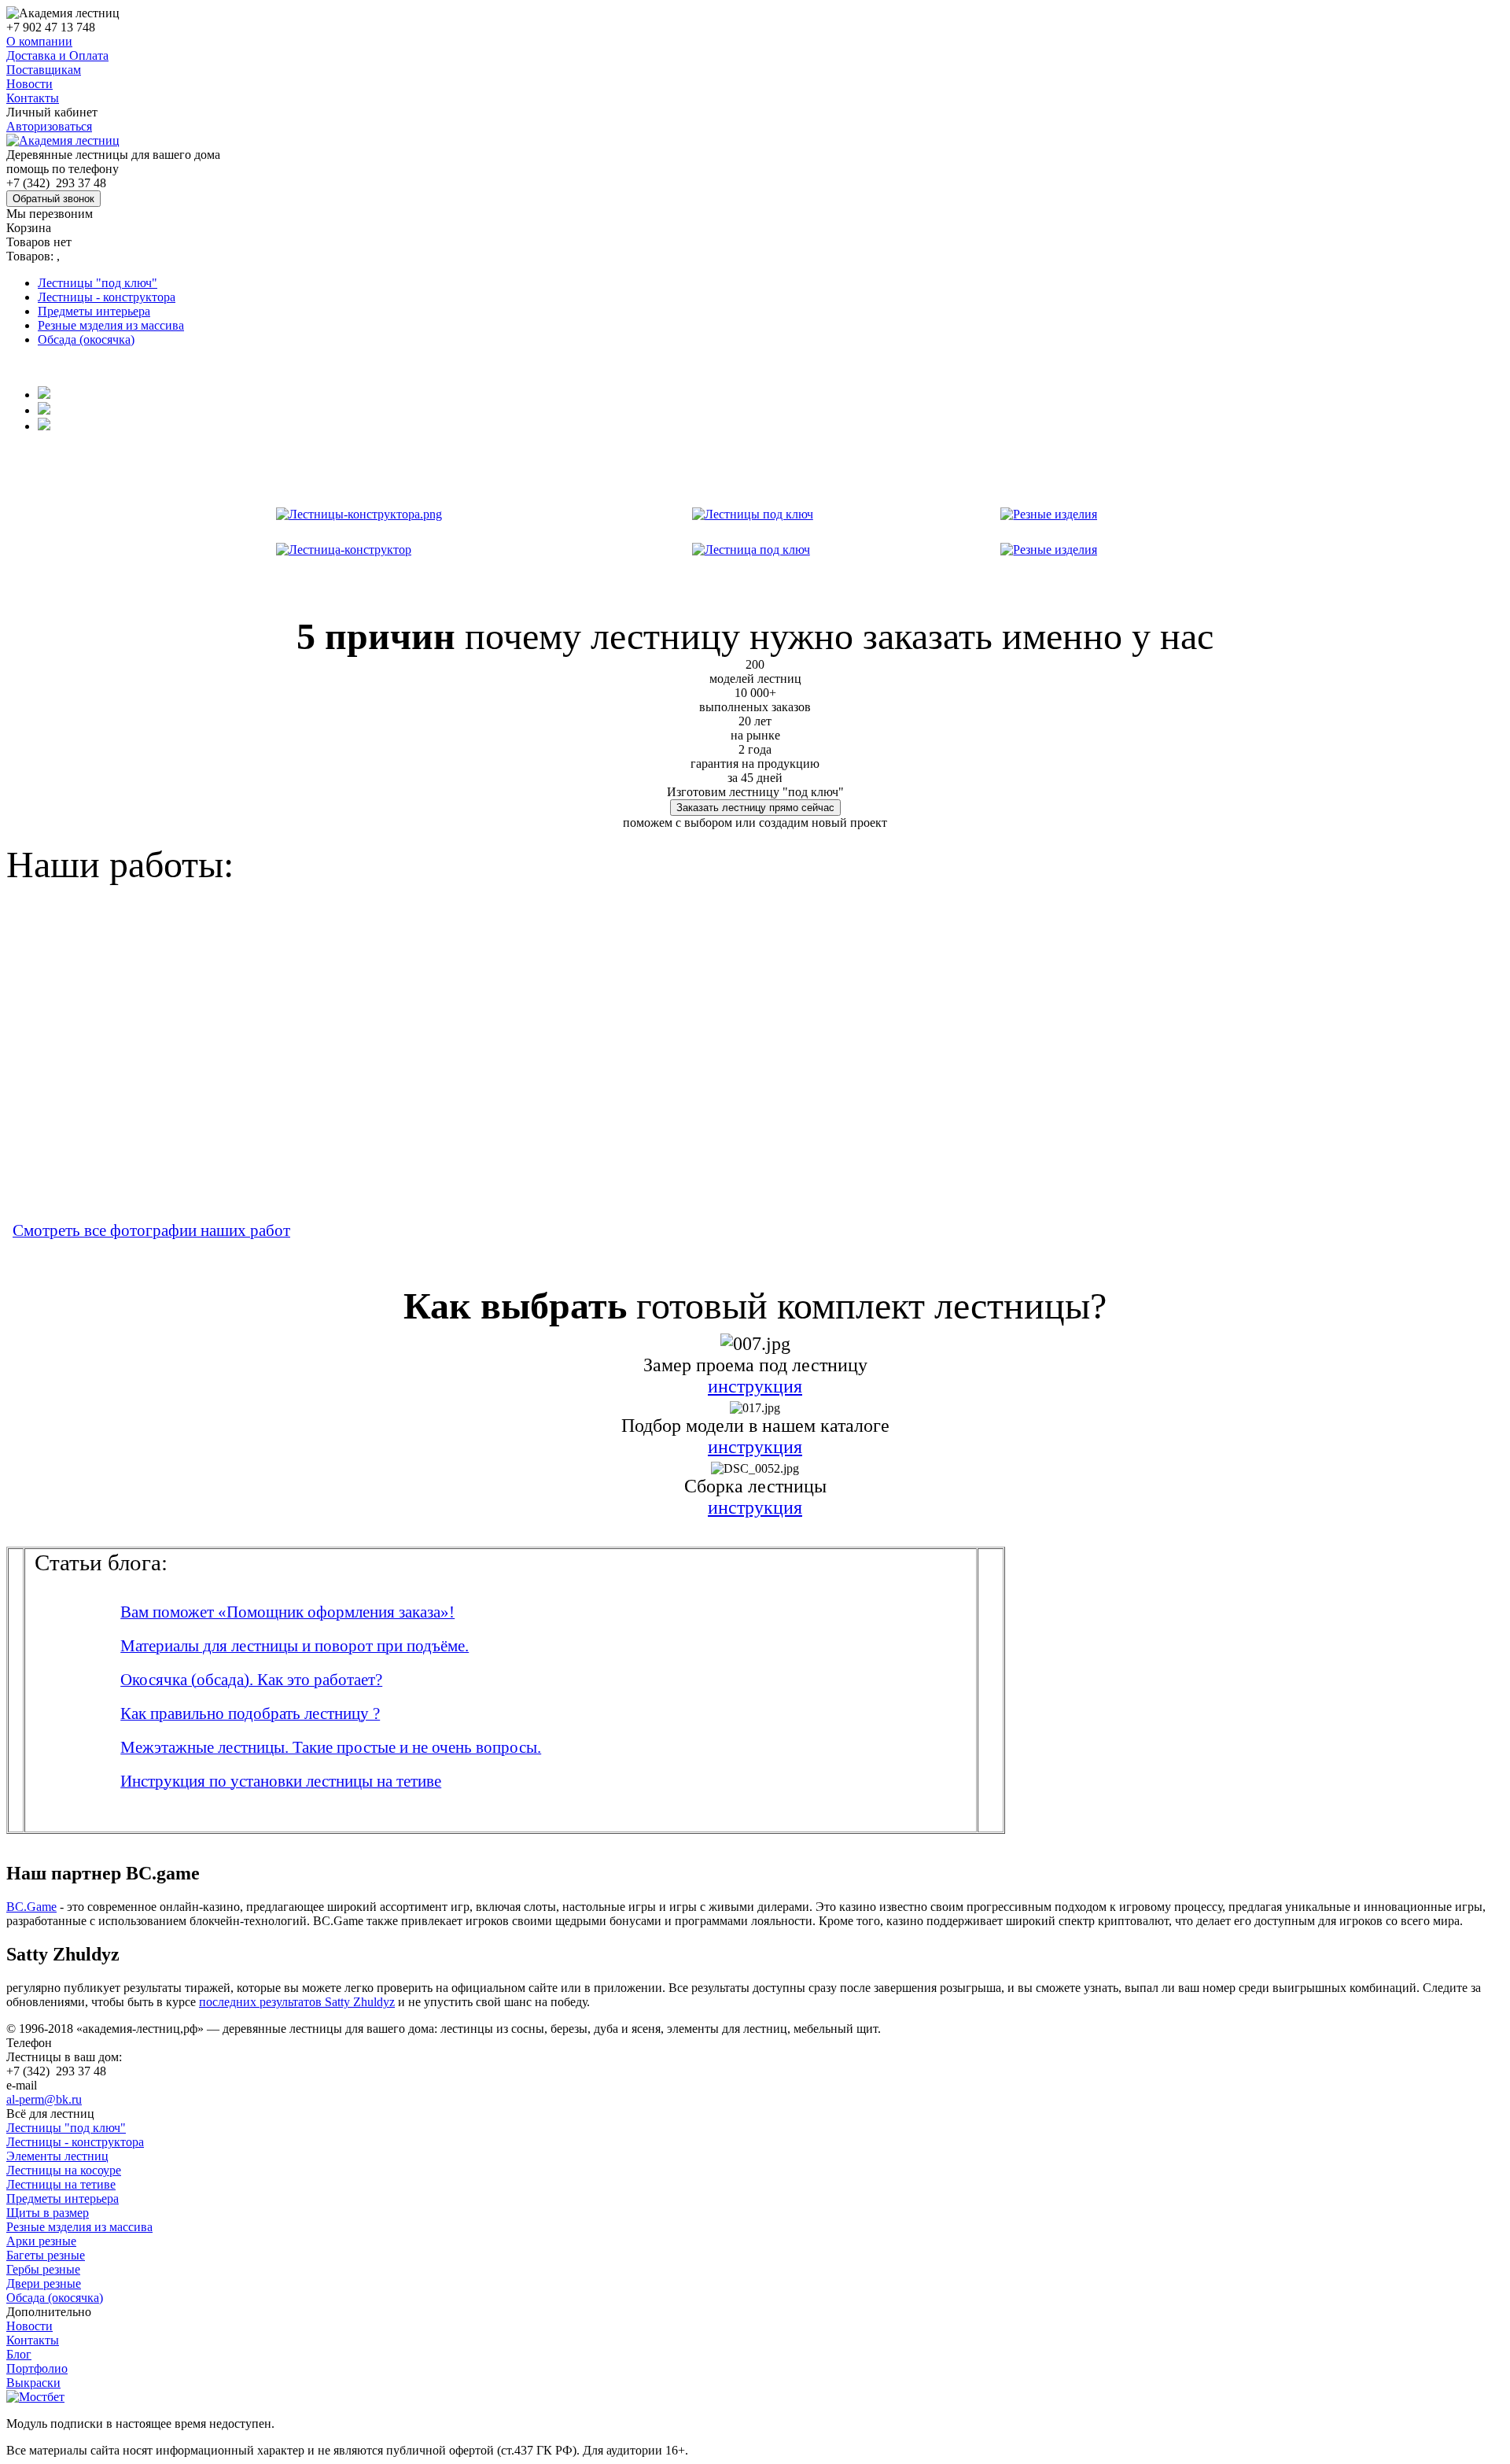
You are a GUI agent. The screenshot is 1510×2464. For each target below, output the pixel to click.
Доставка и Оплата (57, 55)
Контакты (33, 98)
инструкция (755, 1386)
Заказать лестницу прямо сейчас (755, 808)
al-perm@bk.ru (44, 2099)
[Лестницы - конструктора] (359, 510)
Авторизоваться (49, 126)
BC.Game (31, 1907)
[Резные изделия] (1049, 510)
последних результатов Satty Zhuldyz (297, 2002)
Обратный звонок (53, 199)
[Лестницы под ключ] (753, 510)
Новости (29, 84)
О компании (39, 41)
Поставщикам (44, 70)
